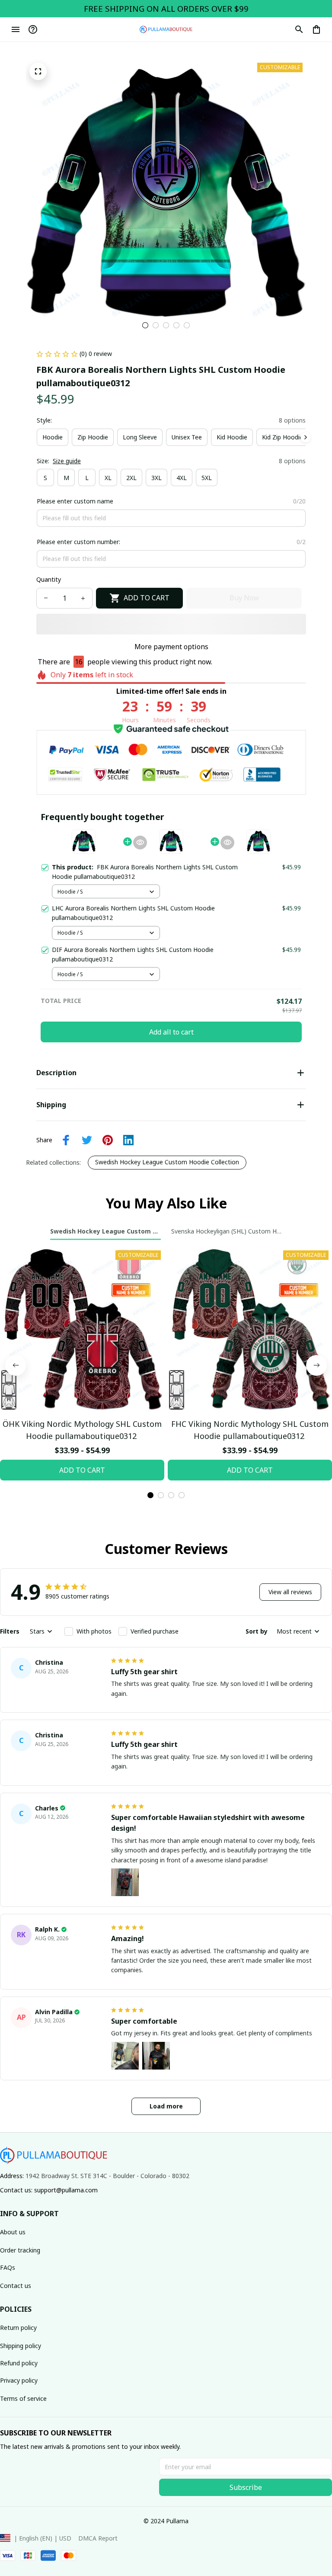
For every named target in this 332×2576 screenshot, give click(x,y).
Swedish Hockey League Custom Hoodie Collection (167, 1162)
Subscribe (246, 2487)
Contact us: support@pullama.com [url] (49, 2190)
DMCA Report (98, 2538)
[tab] (145, 325)
